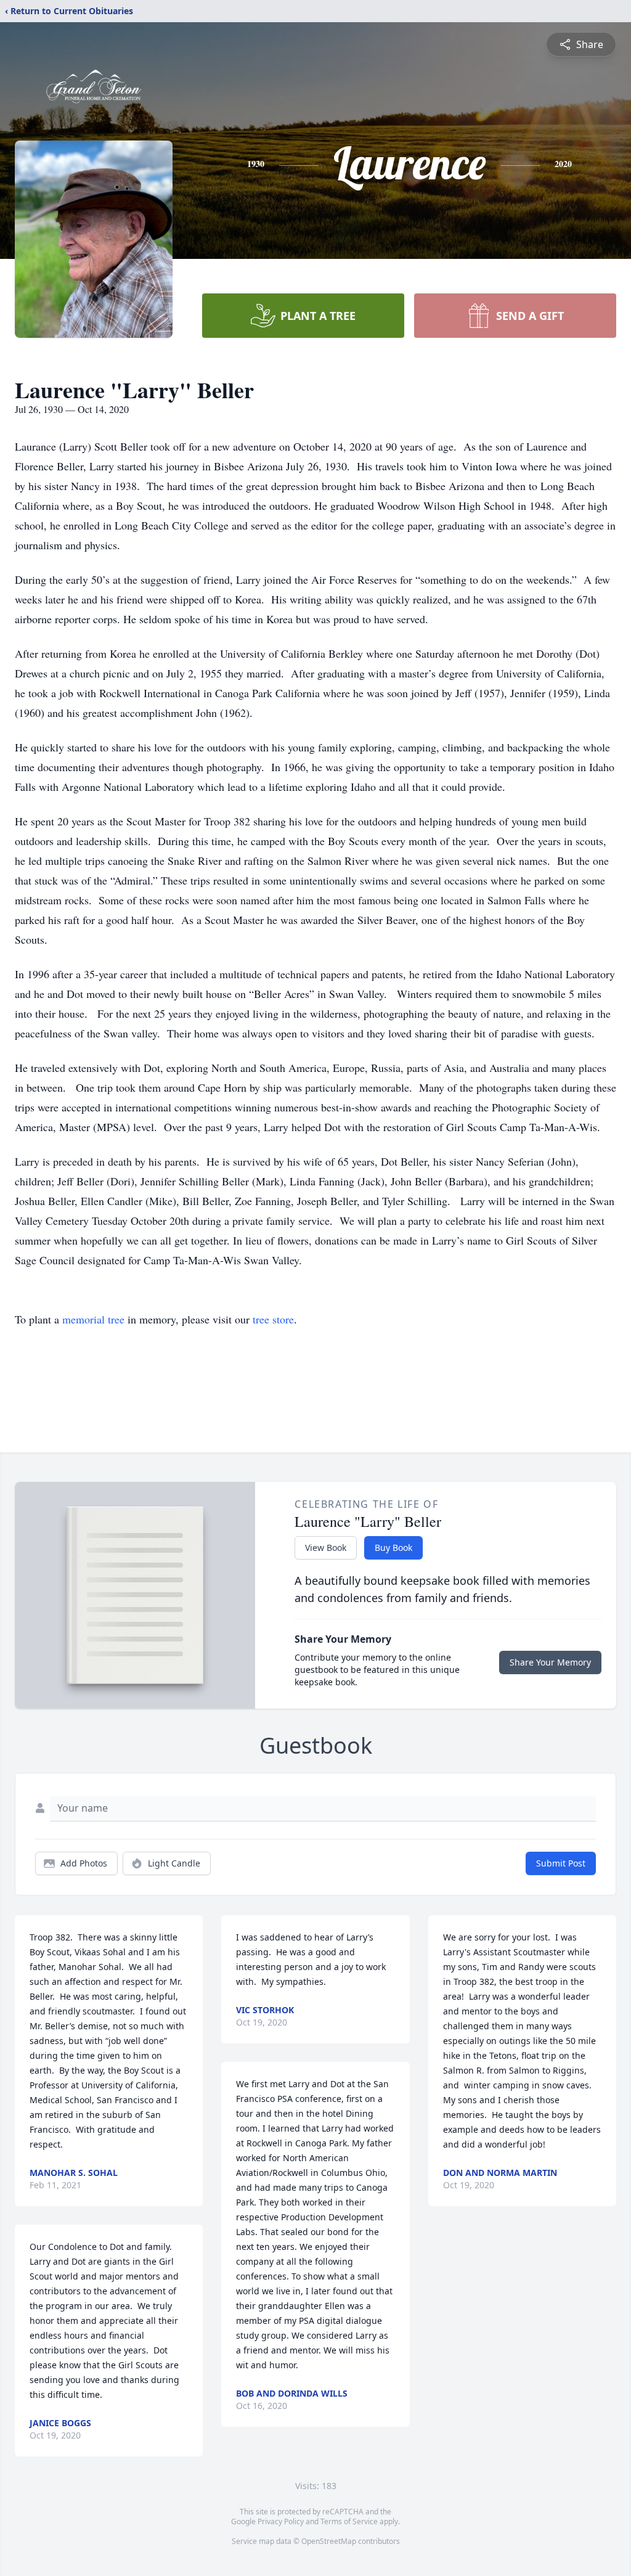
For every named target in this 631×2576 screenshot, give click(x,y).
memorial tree (93, 1319)
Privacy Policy (281, 2521)
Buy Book (393, 1548)
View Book (326, 1548)
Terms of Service (349, 2521)
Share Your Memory (550, 1662)
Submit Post (561, 1863)
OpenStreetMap (329, 2541)
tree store (273, 1319)
